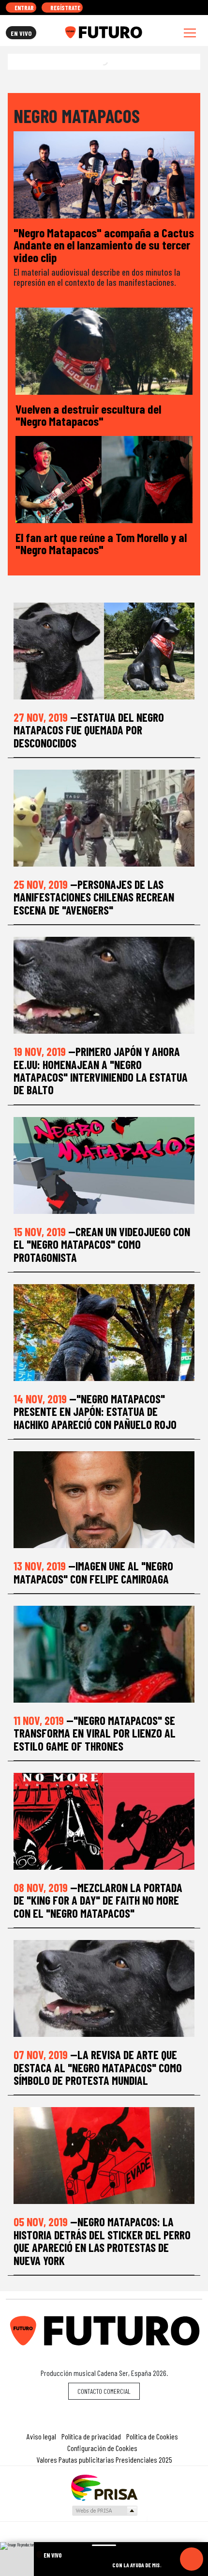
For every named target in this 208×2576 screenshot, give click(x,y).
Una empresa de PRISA (104, 2487)
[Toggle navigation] (190, 33)
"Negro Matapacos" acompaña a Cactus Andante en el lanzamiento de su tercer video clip (104, 245)
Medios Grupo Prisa (104, 2511)
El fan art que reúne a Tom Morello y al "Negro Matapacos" (101, 543)
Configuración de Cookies (102, 2448)
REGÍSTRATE (65, 8)
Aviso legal (41, 2436)
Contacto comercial (104, 2391)
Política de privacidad (91, 2436)
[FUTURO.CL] (103, 32)
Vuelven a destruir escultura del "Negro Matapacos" (88, 415)
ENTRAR (23, 8)
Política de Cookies (152, 2436)
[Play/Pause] (192, 2559)
